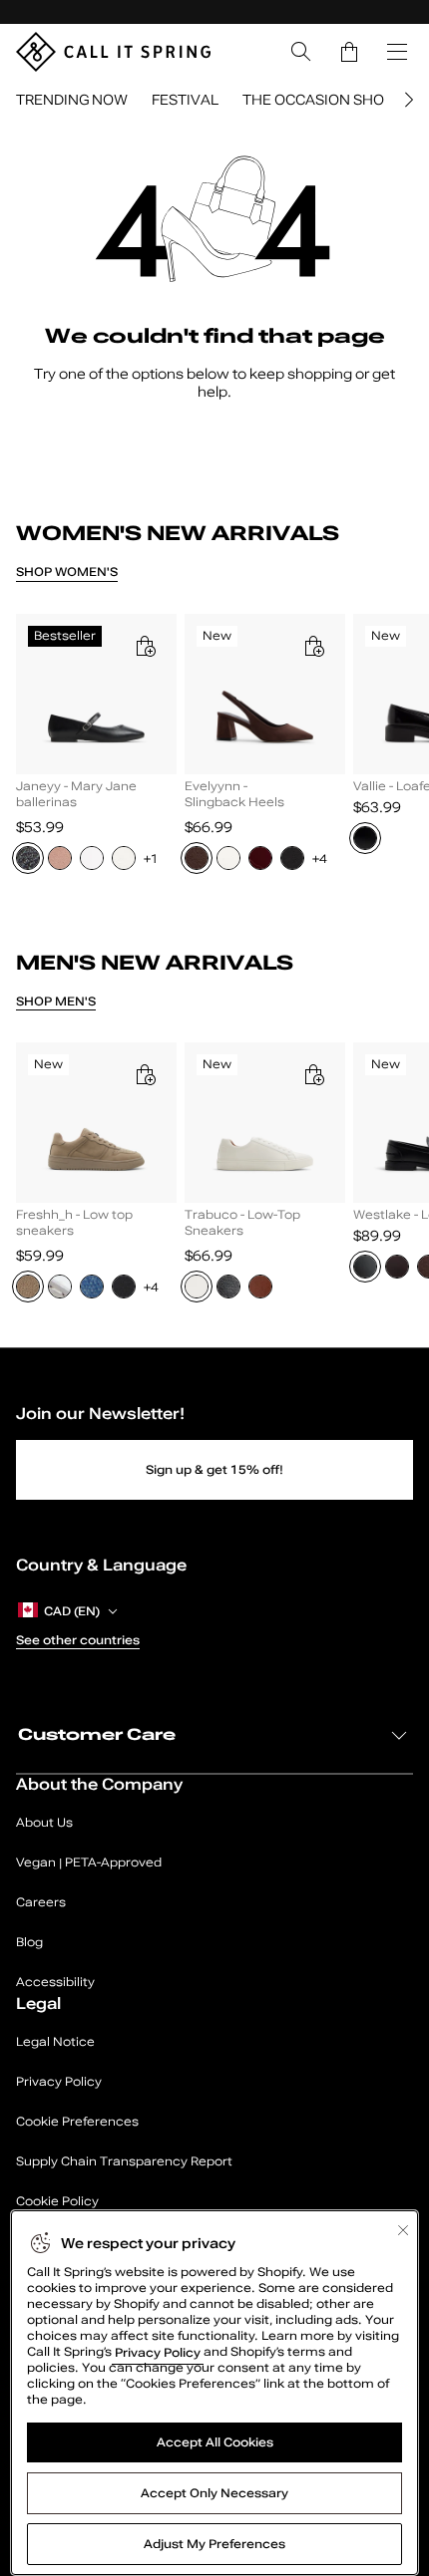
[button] (349, 52)
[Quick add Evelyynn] (313, 646)
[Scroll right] (407, 100)
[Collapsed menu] (397, 52)
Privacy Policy (158, 2352)
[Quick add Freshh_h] (145, 1074)
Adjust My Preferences (214, 2544)
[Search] (301, 52)
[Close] (403, 2230)
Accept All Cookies (215, 2442)
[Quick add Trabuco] (313, 1074)
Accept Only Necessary (214, 2493)
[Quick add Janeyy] (145, 646)
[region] (214, 750)
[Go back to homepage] (113, 52)
